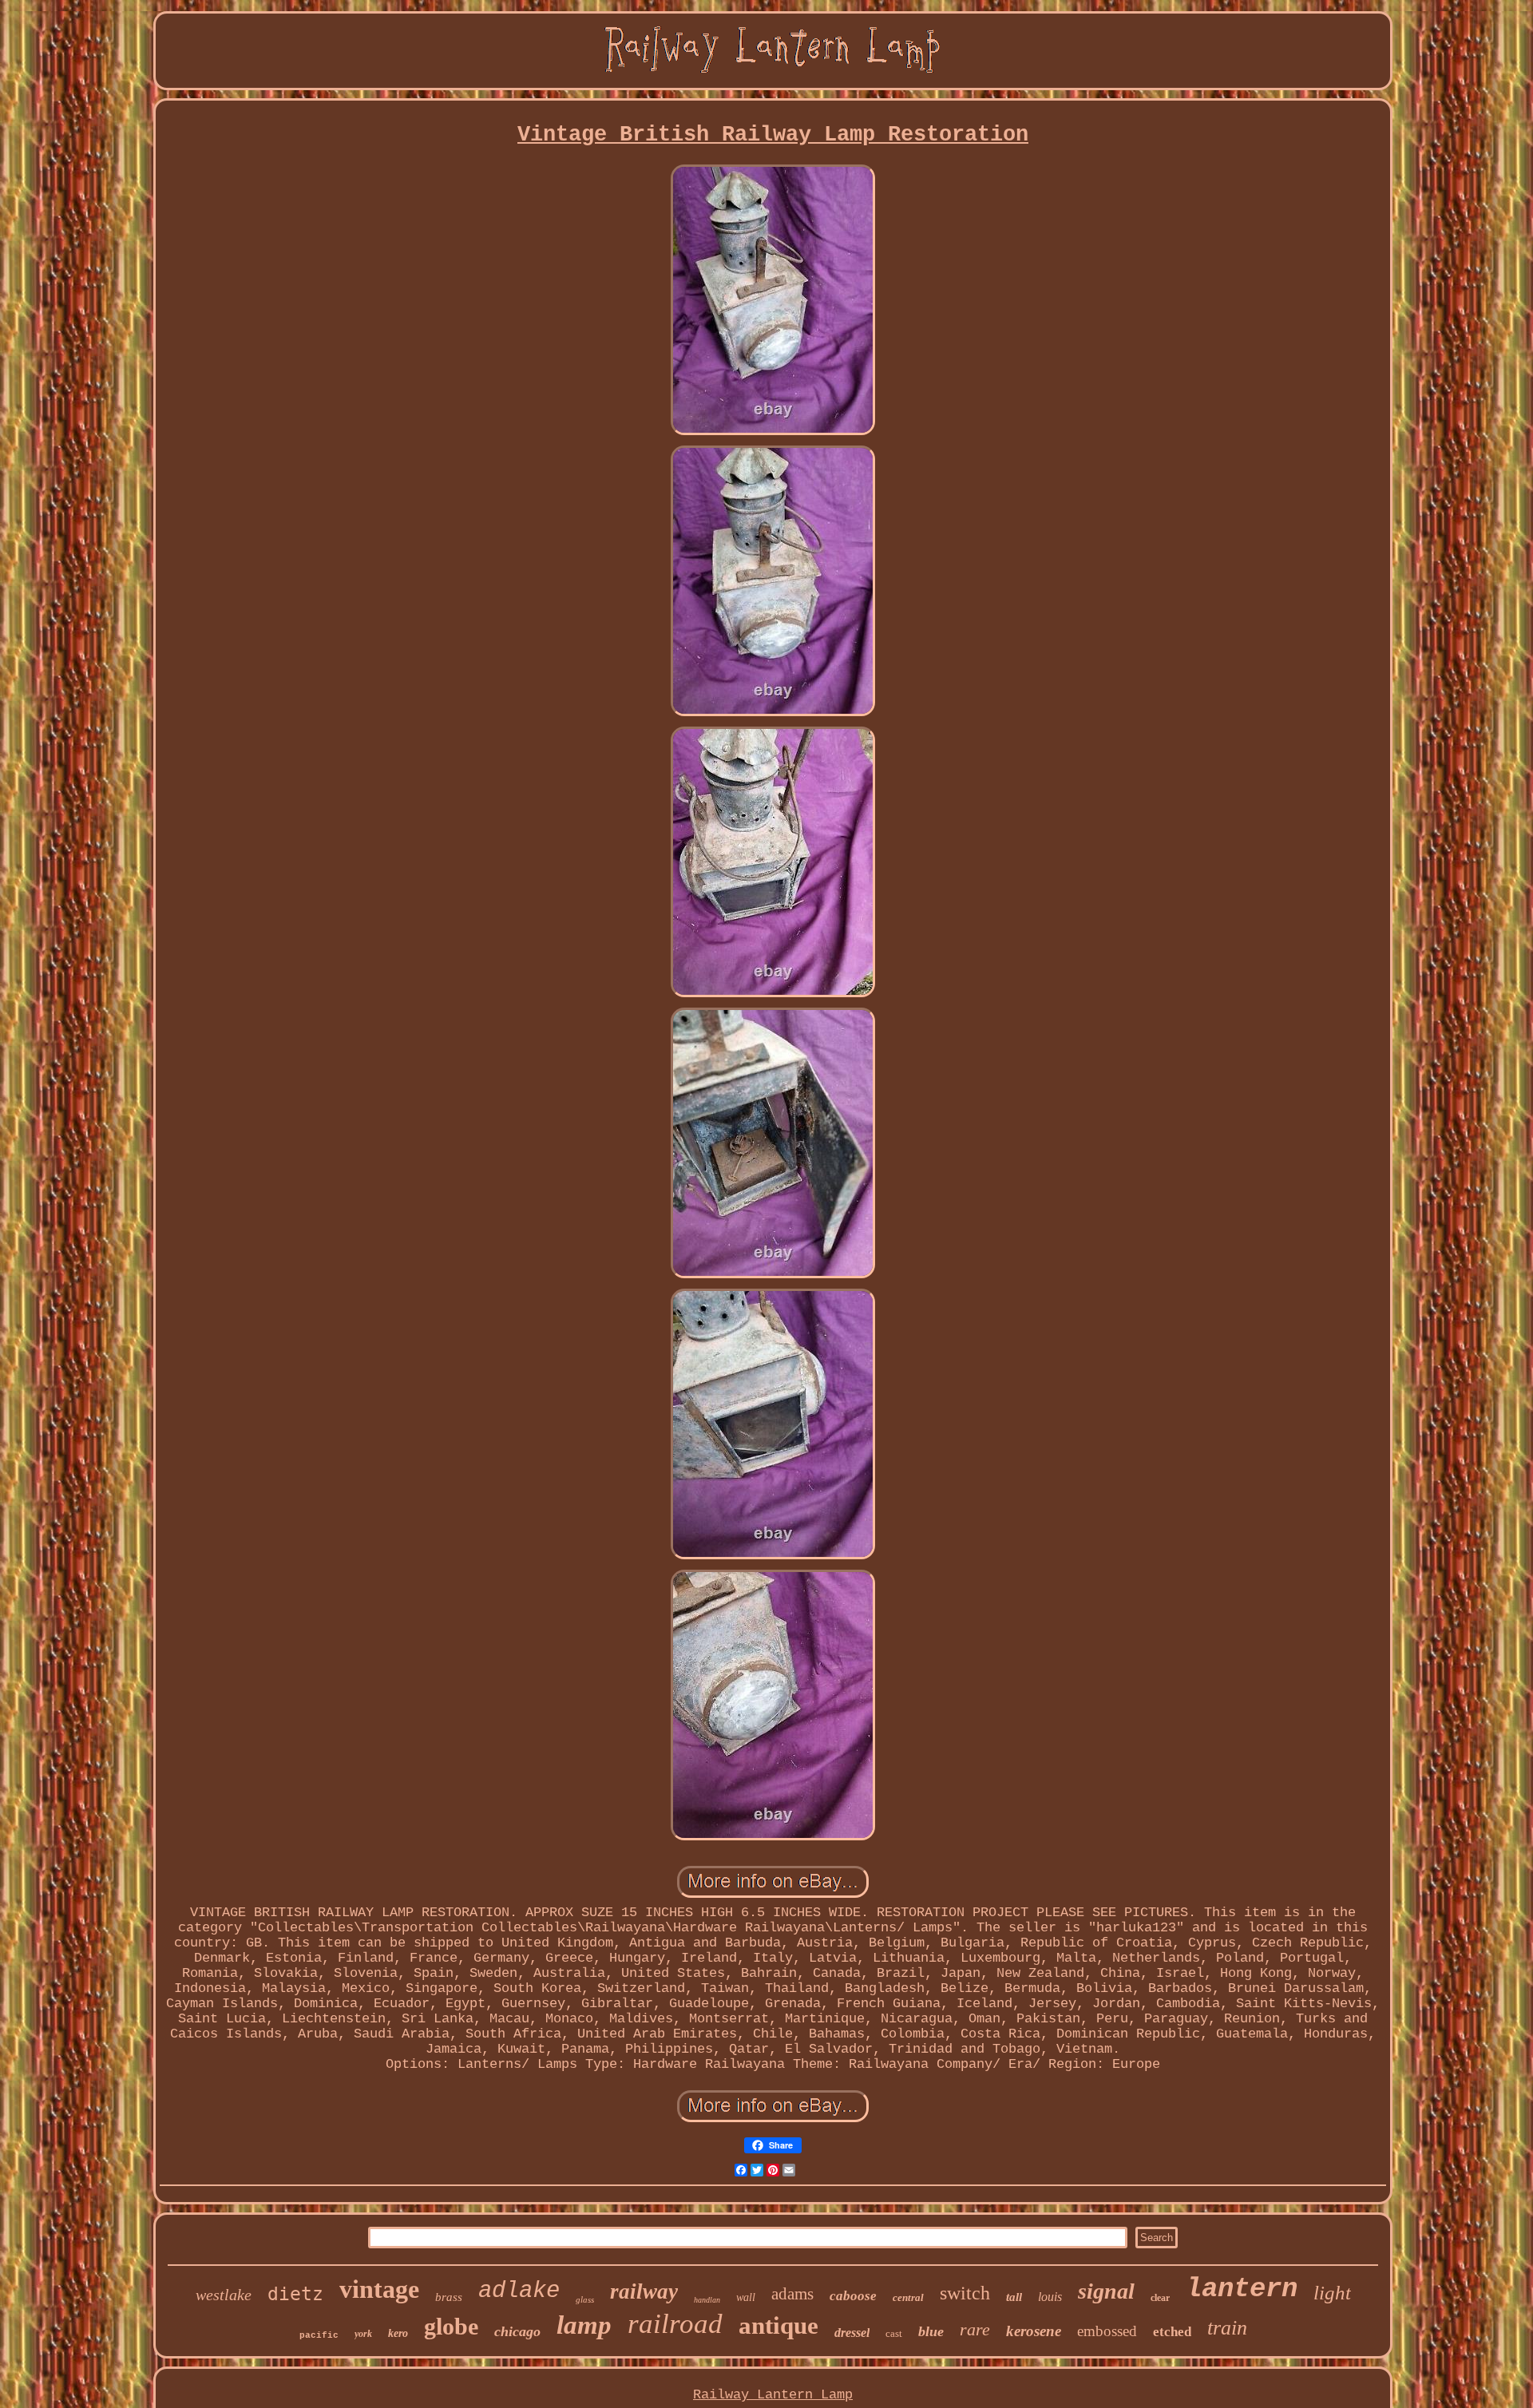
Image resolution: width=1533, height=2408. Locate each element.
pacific (319, 2335)
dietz (295, 2294)
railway (644, 2291)
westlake (224, 2295)
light (1332, 2293)
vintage (379, 2289)
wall (746, 2297)
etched (1172, 2332)
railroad (675, 2324)
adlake (519, 2291)
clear (1160, 2298)
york (363, 2334)
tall (1014, 2297)
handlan (707, 2300)
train (1227, 2328)
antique (778, 2325)
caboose (853, 2296)
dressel (852, 2333)
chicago (517, 2331)
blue (931, 2331)
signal (1106, 2291)
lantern (1242, 2289)
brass (449, 2297)
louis (1050, 2297)
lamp (584, 2325)
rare (975, 2329)
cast (894, 2333)
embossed (1107, 2331)
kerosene (1034, 2331)
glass (585, 2299)
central (908, 2297)
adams (792, 2294)
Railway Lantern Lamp (773, 2395)
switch (965, 2293)
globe (451, 2326)
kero (398, 2333)
